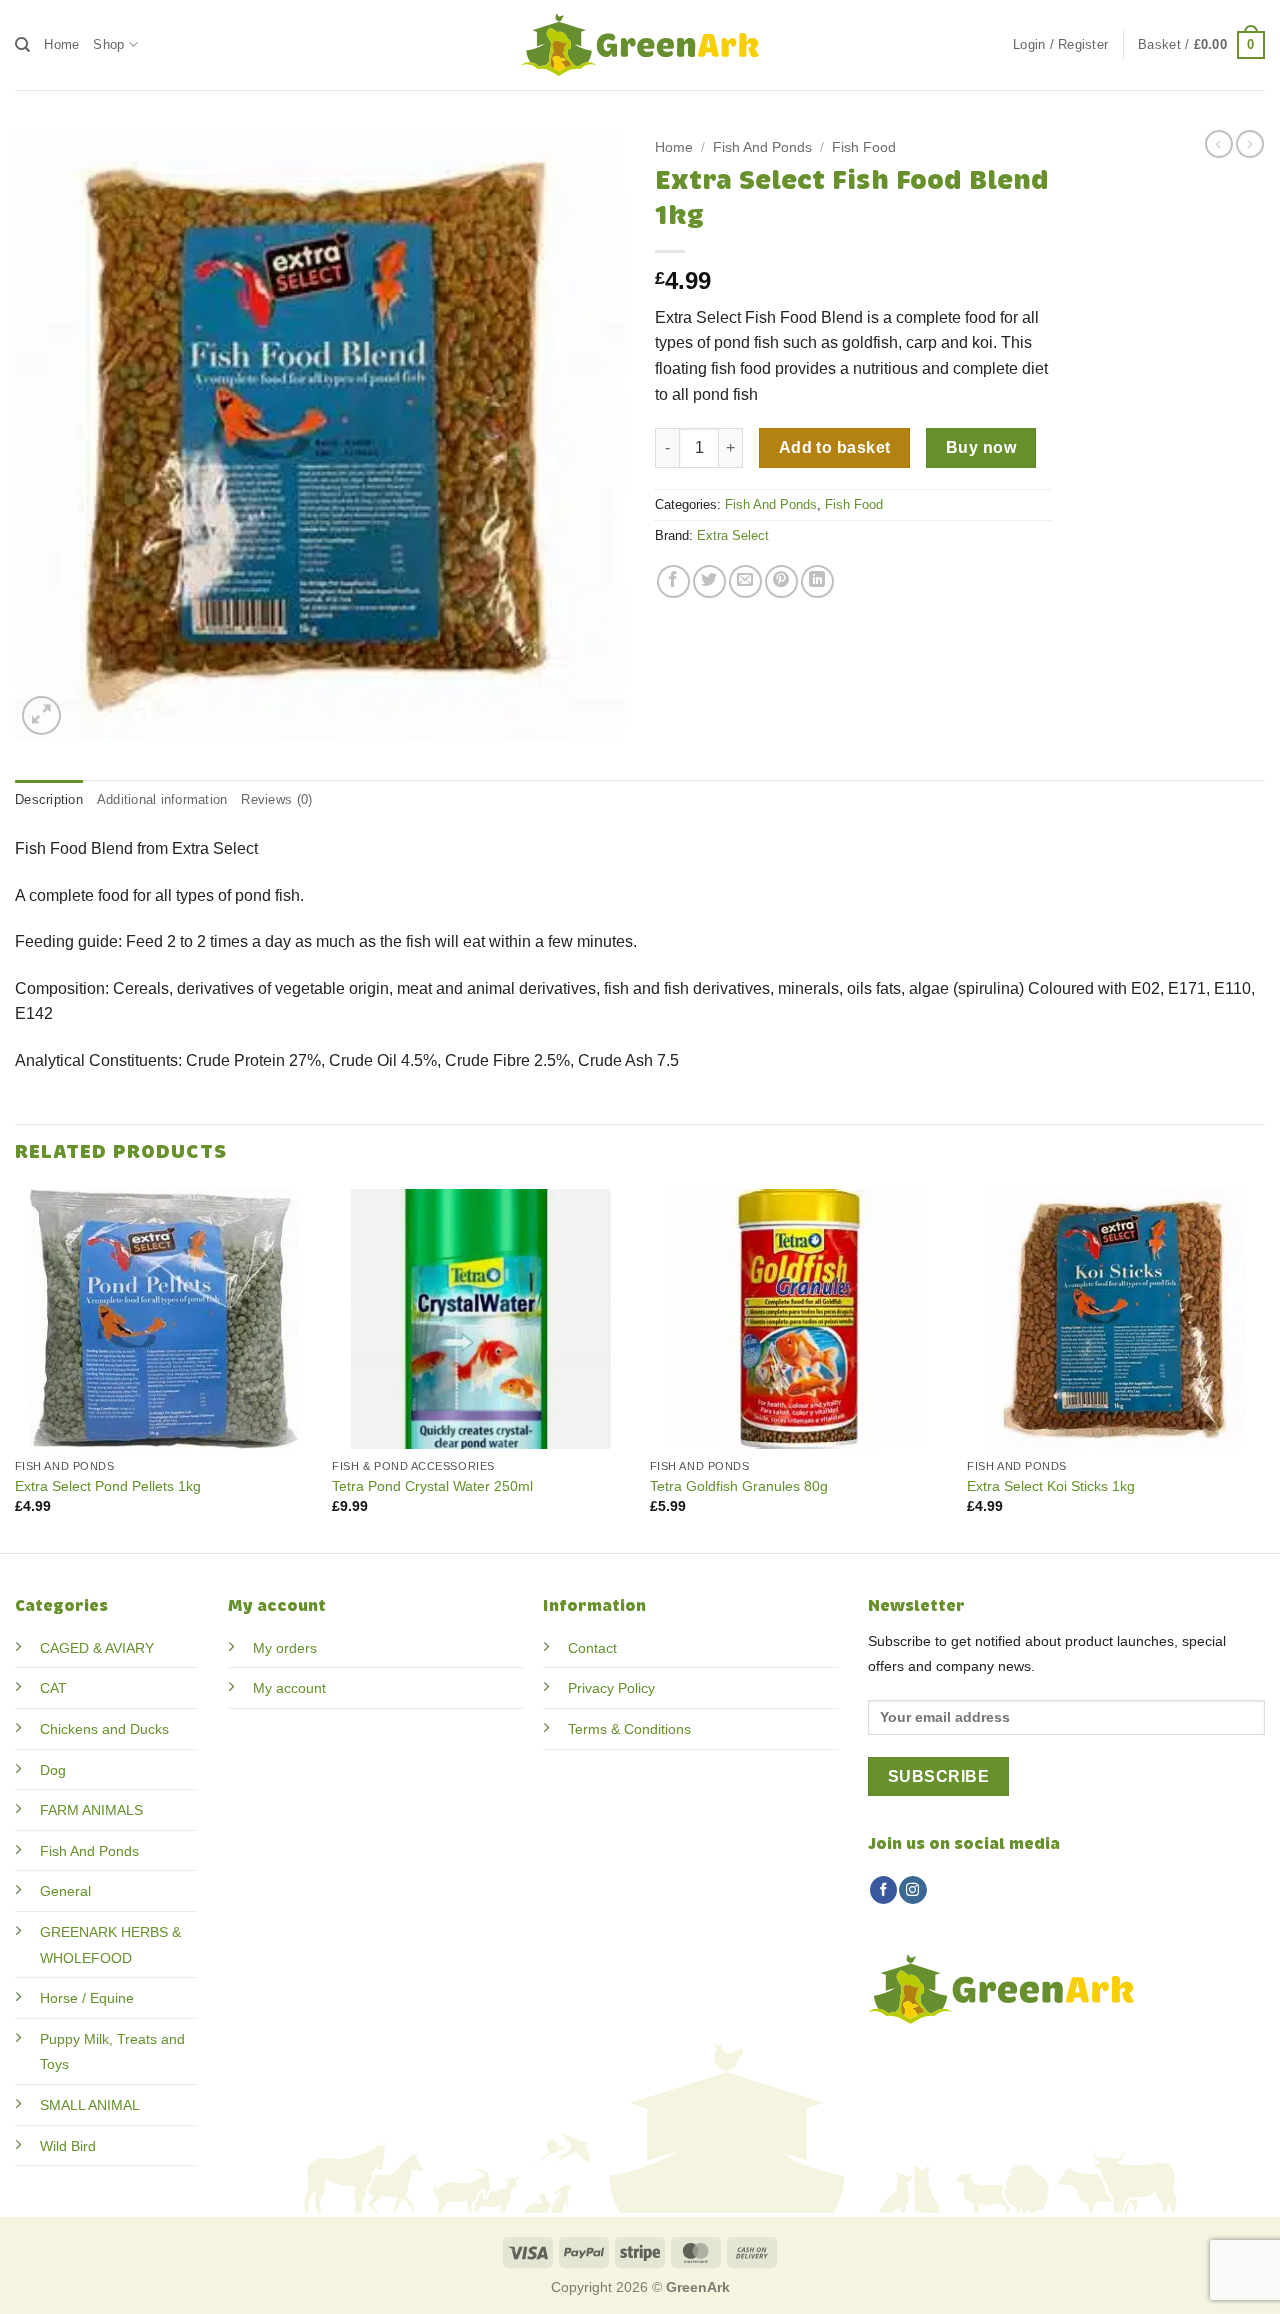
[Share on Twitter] (709, 581)
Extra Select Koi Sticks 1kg (1051, 1486)
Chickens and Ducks (104, 1729)
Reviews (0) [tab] (276, 799)
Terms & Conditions (629, 1729)
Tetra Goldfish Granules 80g (739, 1486)
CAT (53, 1688)
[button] (1060, 45)
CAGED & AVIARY (97, 1648)
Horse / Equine (87, 1998)
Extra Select (733, 535)
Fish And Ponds (762, 147)
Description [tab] (49, 799)
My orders (285, 1648)
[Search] (22, 45)
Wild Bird (68, 2146)
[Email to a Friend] (745, 581)
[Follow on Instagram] (912, 1890)
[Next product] (1219, 144)
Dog (53, 1770)
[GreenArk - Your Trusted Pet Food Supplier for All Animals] (640, 45)
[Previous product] (1250, 144)
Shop (108, 44)
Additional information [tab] (162, 799)
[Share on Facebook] (673, 581)
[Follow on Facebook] (883, 1890)
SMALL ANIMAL (90, 2105)
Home (61, 44)
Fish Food (864, 147)
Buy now (981, 447)
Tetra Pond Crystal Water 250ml (432, 1486)
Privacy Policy (611, 1688)
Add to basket (835, 447)
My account (289, 1688)
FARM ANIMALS (91, 1810)
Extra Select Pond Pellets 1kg (108, 1486)
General (65, 1891)
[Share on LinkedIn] (817, 581)
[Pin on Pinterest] (781, 581)
